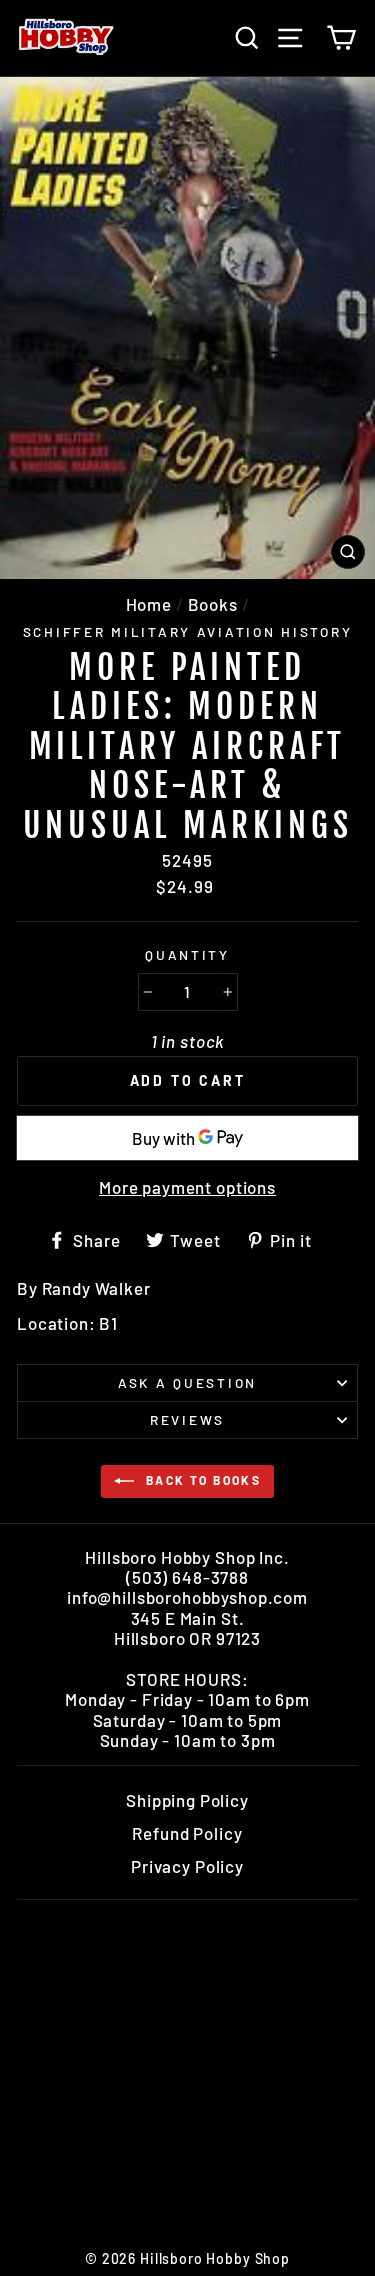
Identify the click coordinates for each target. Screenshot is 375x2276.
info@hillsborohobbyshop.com (187, 1597)
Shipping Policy (187, 1800)
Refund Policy (187, 1833)
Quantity (187, 955)
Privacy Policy (187, 1866)
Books (213, 604)
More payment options (187, 1187)
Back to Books (202, 1480)
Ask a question (187, 1382)
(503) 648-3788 (187, 1577)
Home (149, 604)
